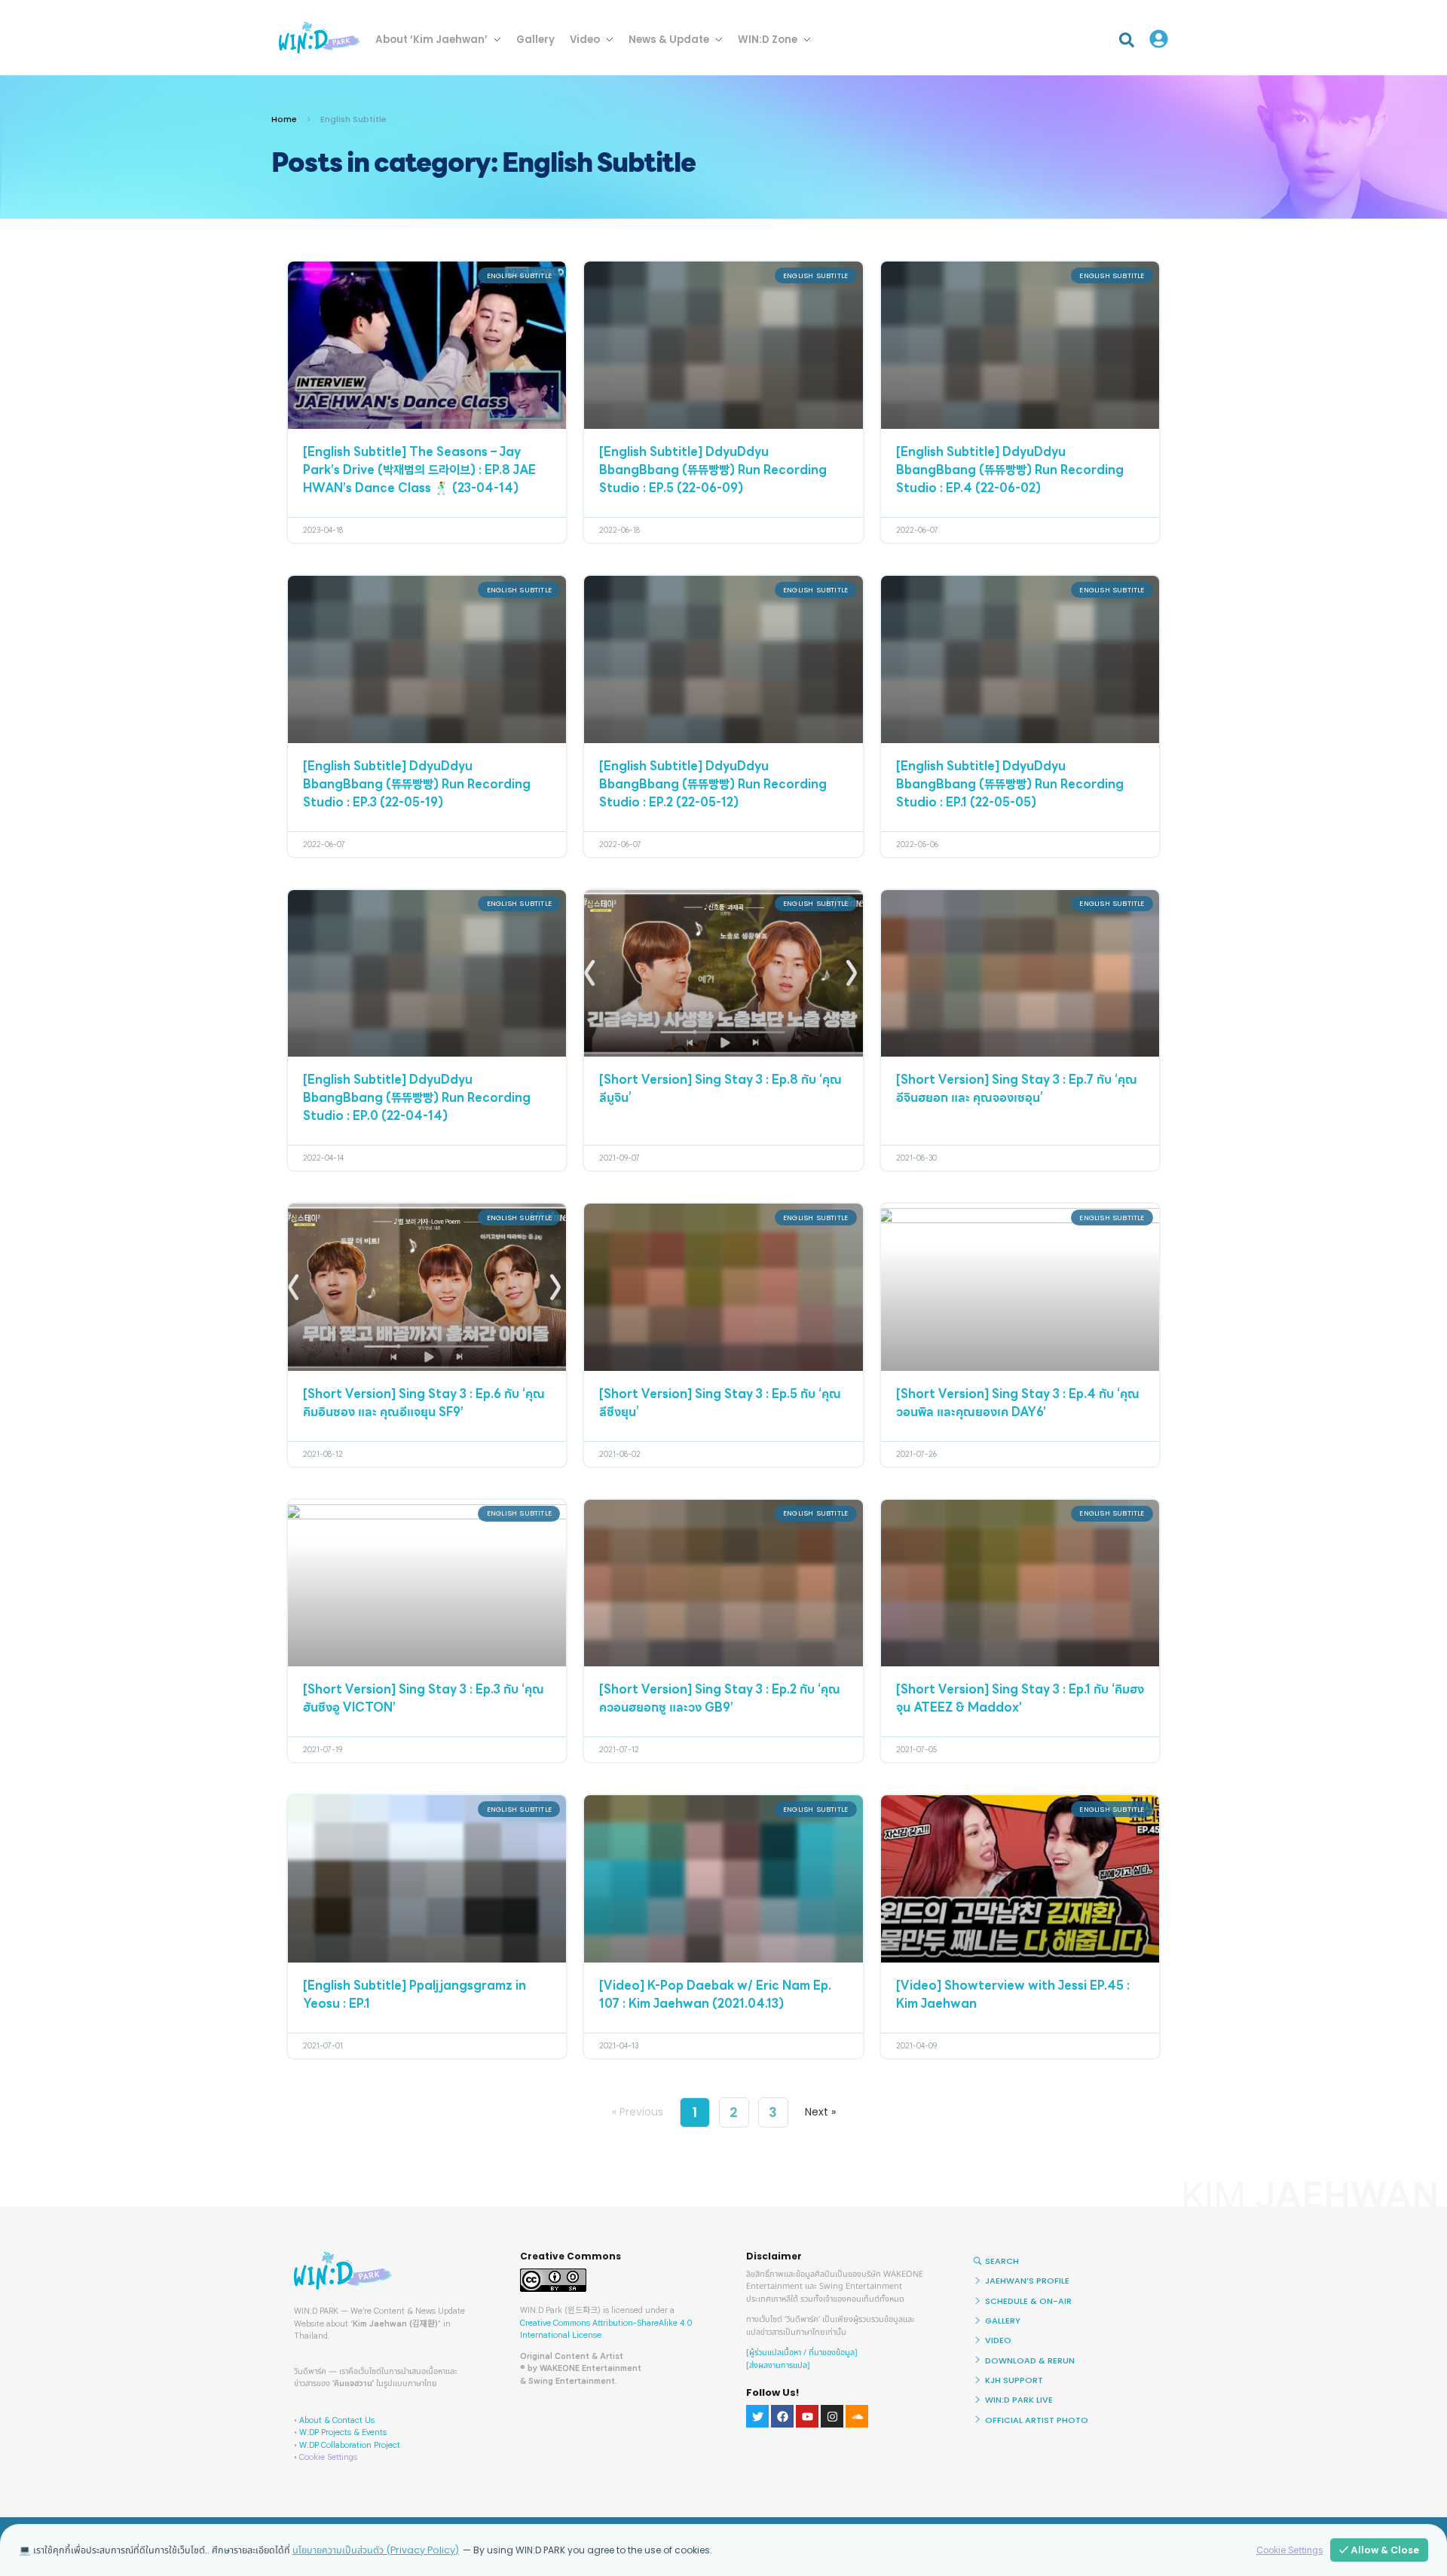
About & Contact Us (337, 2420)
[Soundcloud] (857, 2416)
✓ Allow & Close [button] (1379, 2550)
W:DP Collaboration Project (350, 2445)
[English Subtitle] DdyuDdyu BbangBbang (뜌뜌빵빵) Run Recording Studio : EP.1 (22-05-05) (1010, 785)
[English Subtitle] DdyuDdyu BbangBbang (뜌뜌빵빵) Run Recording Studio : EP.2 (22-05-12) (713, 785)
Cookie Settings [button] (328, 2457)
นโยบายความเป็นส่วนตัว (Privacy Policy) (376, 2550)
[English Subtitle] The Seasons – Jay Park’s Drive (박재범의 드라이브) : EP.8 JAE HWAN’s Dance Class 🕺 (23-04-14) (419, 471)
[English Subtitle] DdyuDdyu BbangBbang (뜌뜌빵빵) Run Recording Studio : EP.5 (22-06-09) (713, 471)
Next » (820, 2112)
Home (284, 119)
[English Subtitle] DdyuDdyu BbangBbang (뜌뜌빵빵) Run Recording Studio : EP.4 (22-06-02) (1010, 471)
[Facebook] (782, 2416)
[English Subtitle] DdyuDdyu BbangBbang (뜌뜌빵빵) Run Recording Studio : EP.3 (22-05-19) (417, 785)
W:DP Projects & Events (343, 2432)
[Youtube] (807, 2416)
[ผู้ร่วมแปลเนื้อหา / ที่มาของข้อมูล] (802, 2353)
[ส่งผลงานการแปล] (778, 2365)
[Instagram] (832, 2416)
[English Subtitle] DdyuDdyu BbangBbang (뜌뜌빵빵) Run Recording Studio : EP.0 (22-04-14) (417, 1099)
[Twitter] (757, 2416)
